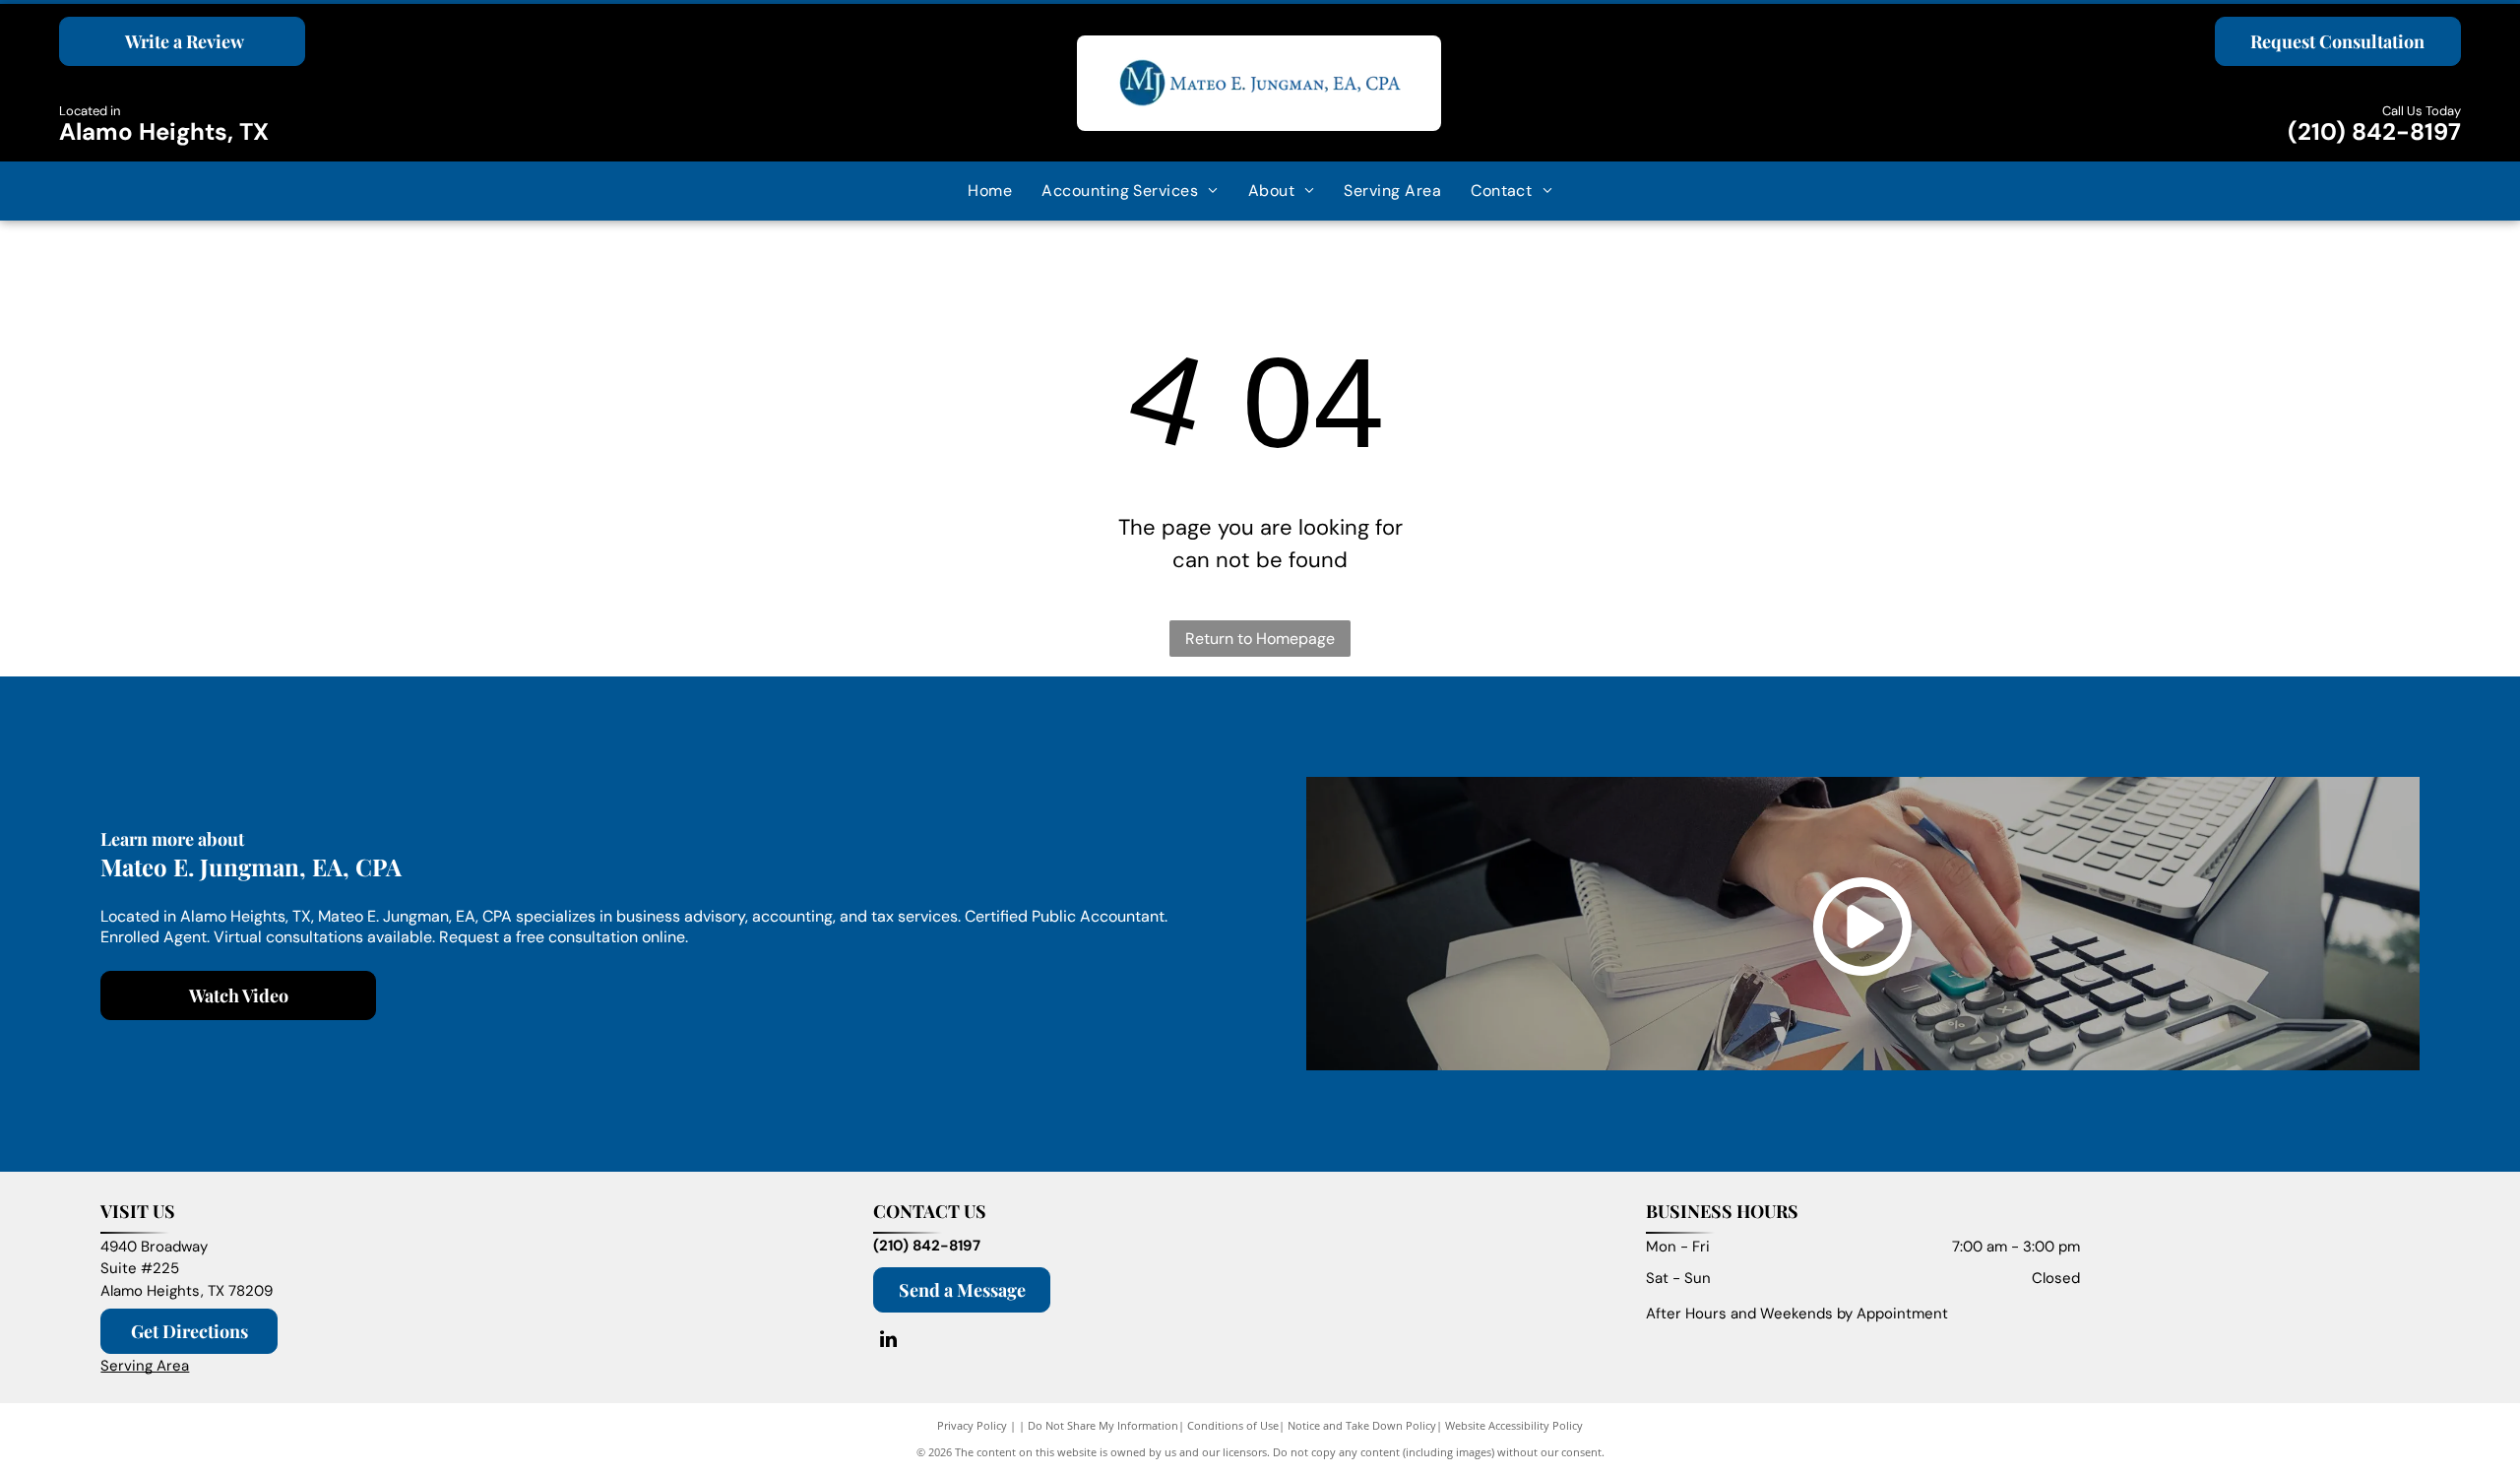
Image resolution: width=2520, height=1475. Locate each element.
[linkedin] (888, 1342)
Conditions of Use (1233, 1425)
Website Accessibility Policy (1514, 1425)
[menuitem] (990, 191)
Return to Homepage (1260, 639)
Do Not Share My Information (1103, 1425)
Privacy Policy (972, 1425)
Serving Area (145, 1366)
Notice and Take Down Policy (1362, 1425)
